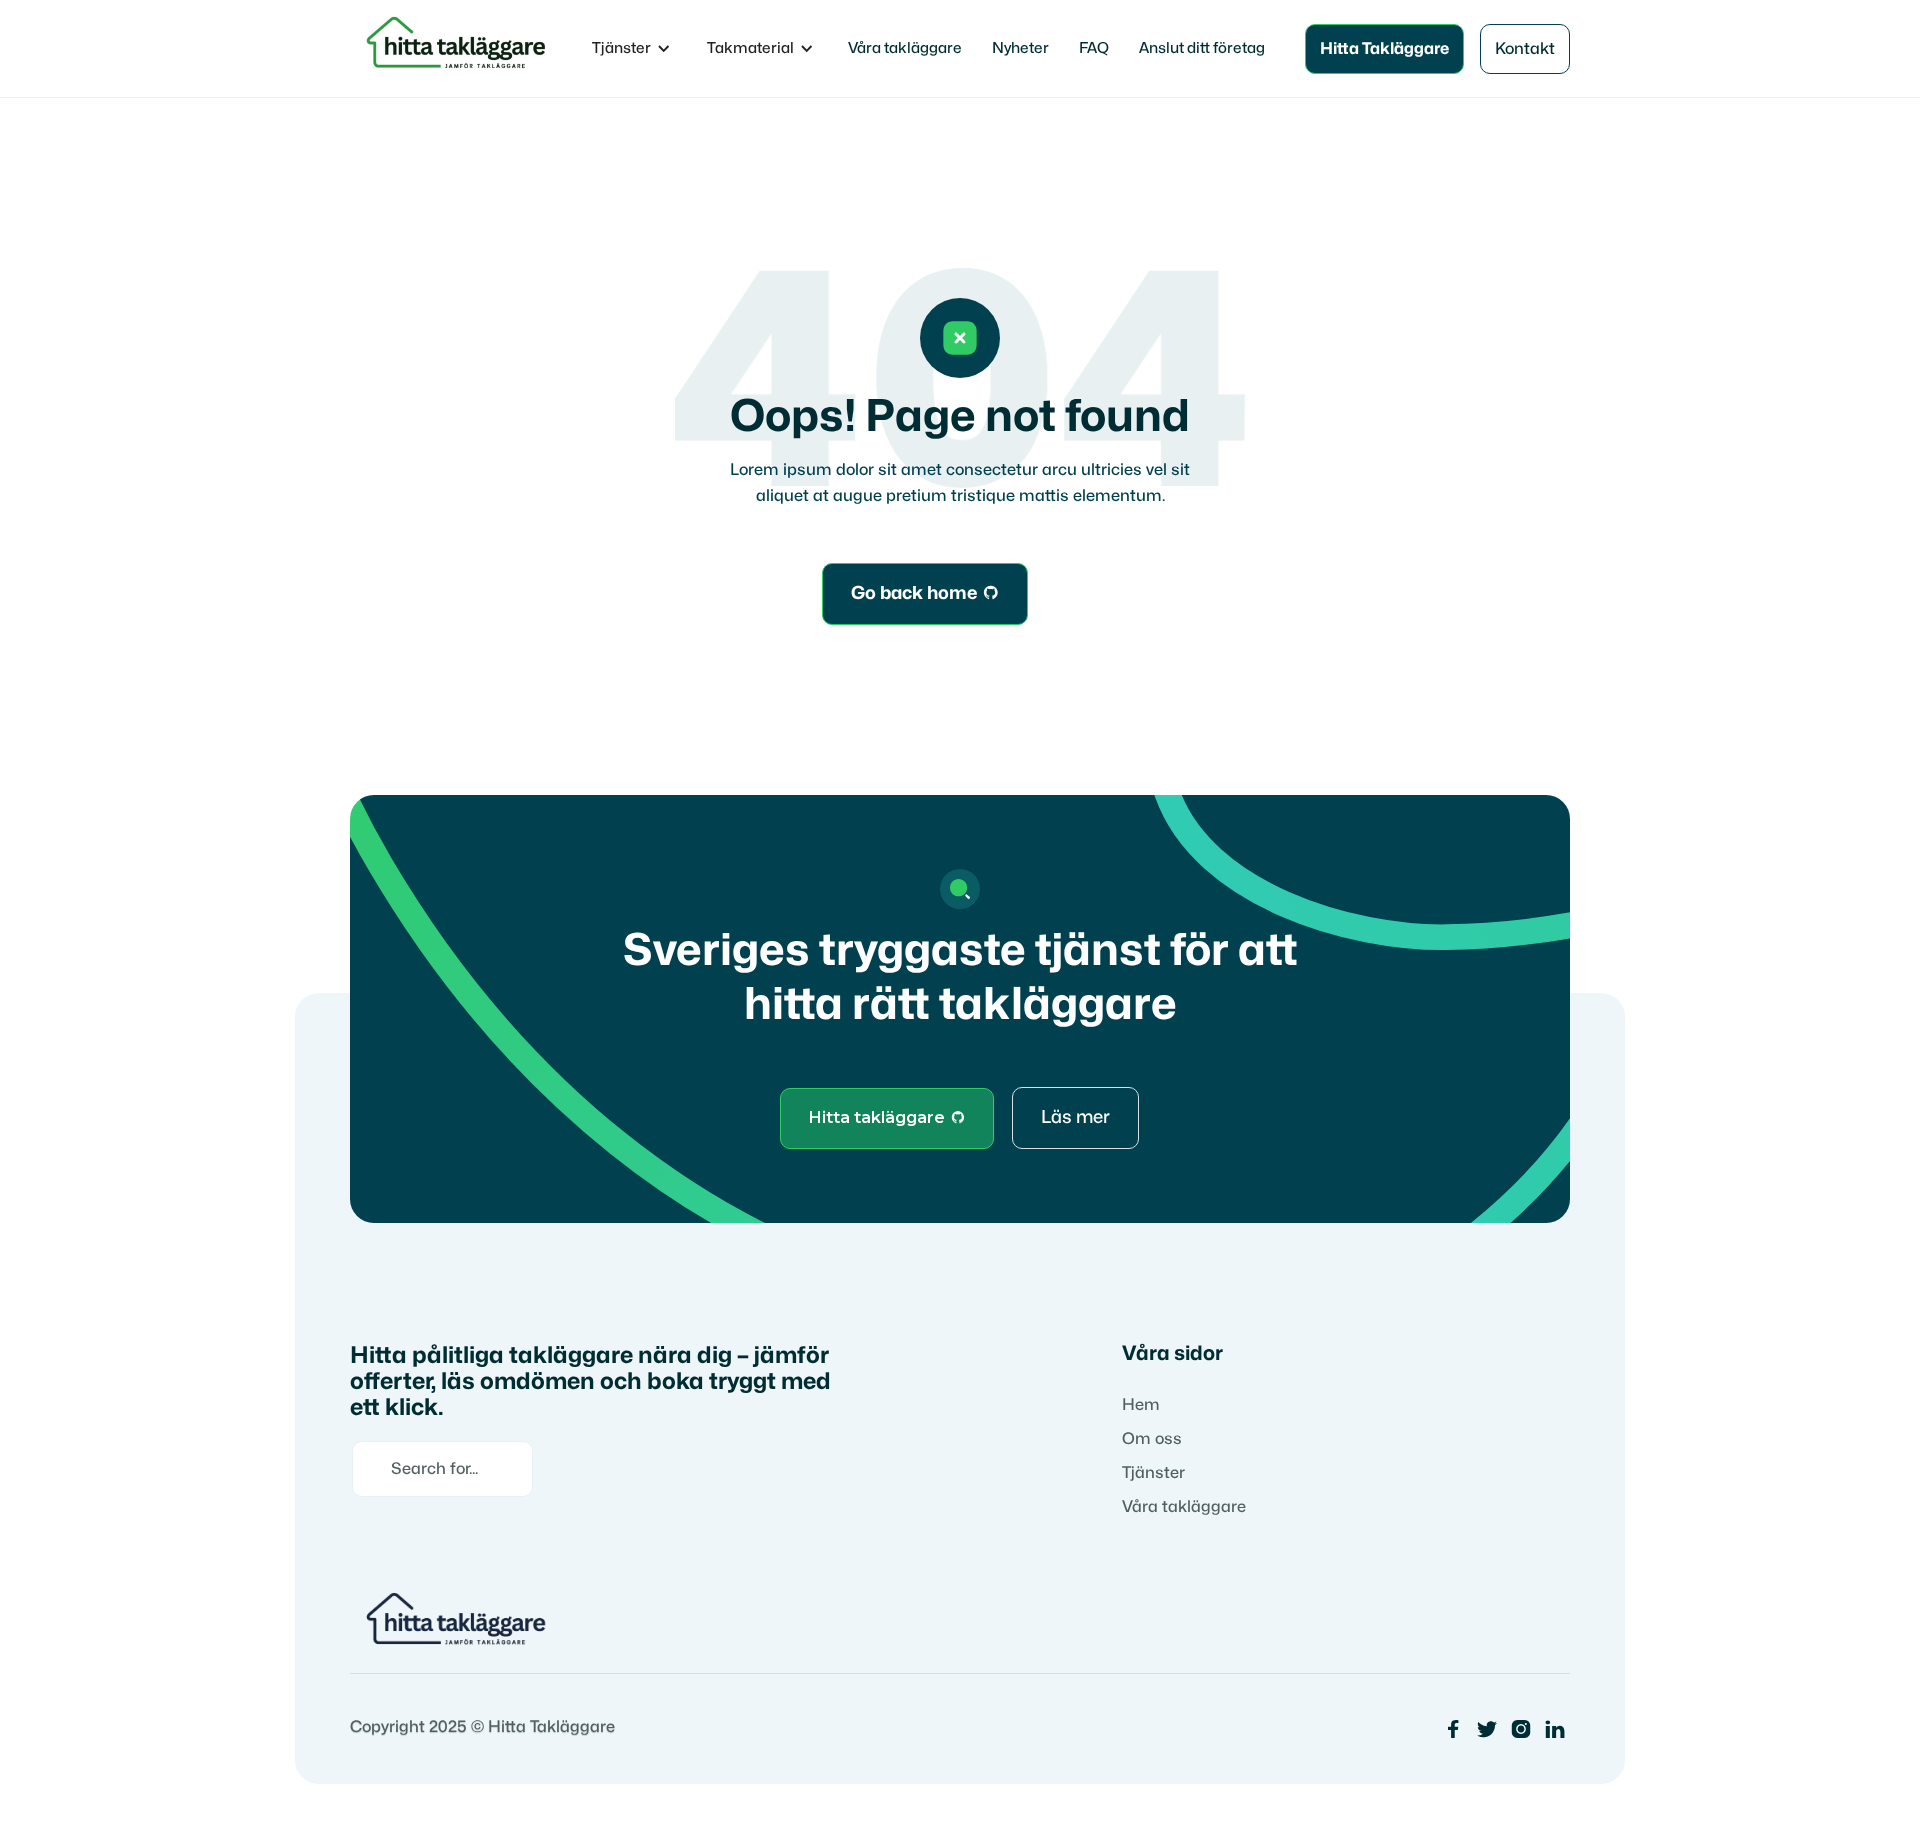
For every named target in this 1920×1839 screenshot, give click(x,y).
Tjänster (1153, 1473)
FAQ (1094, 48)
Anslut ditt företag (1202, 48)
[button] (631, 49)
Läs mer (1075, 1117)
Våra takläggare (905, 48)
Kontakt (1525, 49)
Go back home (925, 593)
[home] (459, 48)
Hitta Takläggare (1384, 49)
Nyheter (1020, 48)
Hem (1141, 1405)
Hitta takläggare (887, 1117)
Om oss (1152, 1439)
